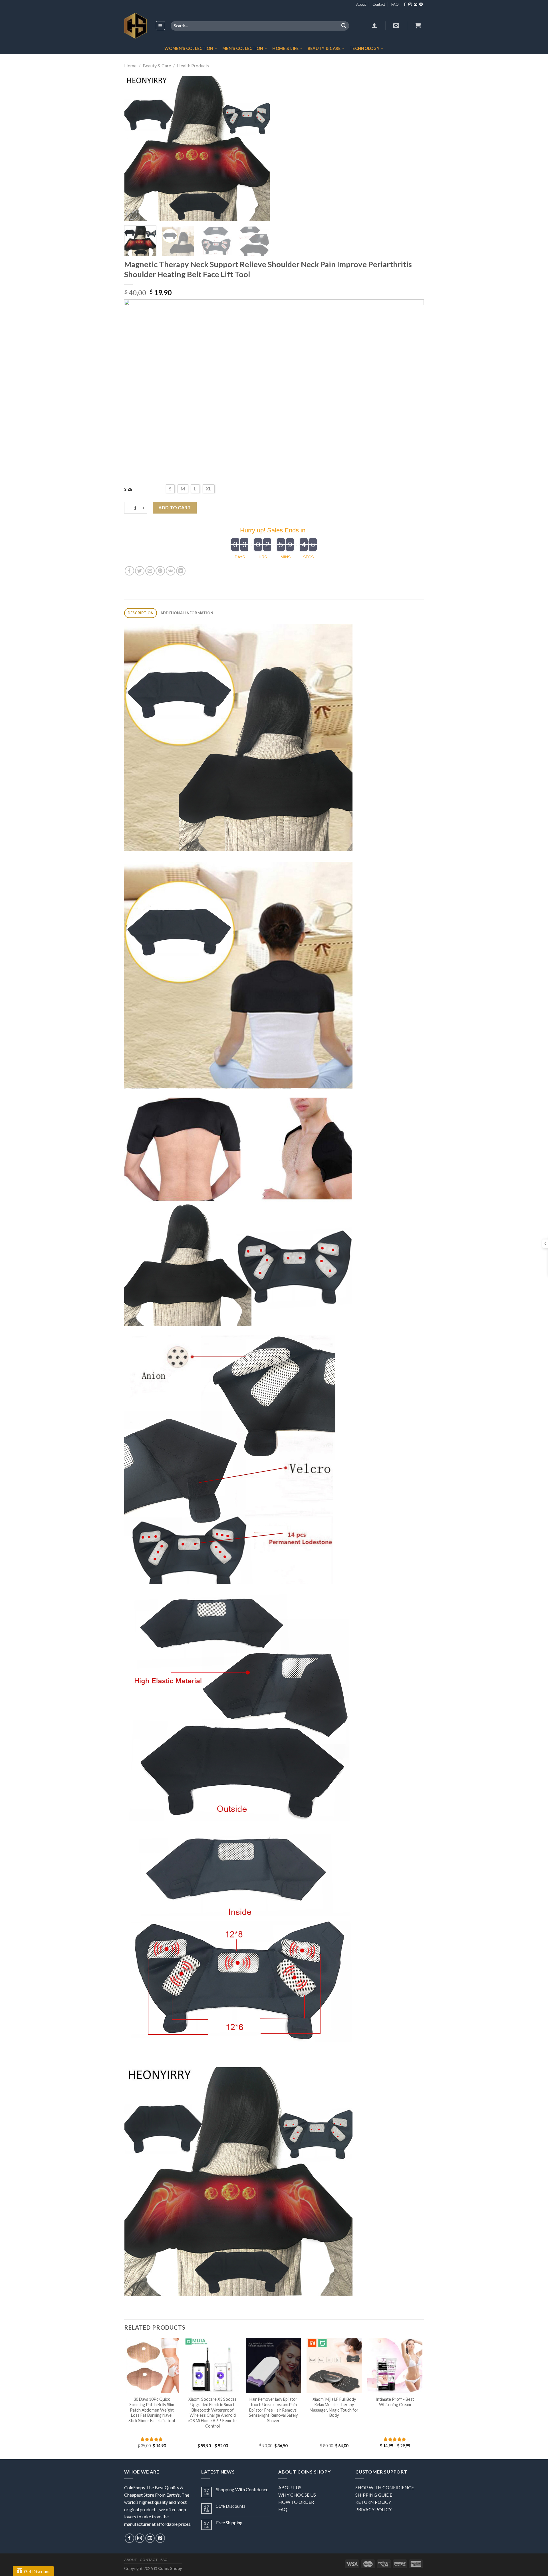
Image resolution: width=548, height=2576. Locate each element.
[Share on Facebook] (129, 571)
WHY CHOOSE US (297, 2495)
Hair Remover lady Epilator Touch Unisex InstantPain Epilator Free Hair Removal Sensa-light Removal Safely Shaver (273, 2410)
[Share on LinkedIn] (181, 571)
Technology (365, 48)
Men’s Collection (243, 48)
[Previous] (134, 148)
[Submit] (344, 26)
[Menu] (161, 26)
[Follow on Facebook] (405, 5)
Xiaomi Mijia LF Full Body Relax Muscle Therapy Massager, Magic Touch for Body (334, 2407)
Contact (379, 4)
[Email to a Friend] (150, 571)
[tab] (141, 613)
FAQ (395, 4)
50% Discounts (231, 2506)
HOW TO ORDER (296, 2502)
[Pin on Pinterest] (160, 571)
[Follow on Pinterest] (421, 5)
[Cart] (418, 25)
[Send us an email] (416, 5)
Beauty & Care (324, 48)
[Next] (260, 148)
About (361, 4)
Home (130, 66)
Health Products (193, 66)
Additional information (187, 613)
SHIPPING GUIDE (374, 2495)
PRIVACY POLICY (373, 2509)
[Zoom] (132, 214)
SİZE (128, 489)
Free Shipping (229, 2522)
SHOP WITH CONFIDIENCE (385, 2487)
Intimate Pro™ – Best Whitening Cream (395, 2402)
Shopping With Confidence (242, 2489)
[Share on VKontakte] (171, 571)
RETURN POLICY (373, 2502)
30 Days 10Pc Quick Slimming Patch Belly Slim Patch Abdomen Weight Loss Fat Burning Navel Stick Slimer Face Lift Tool (152, 2410)
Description (141, 613)
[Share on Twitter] (140, 571)
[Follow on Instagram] (410, 5)
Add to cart (175, 507)
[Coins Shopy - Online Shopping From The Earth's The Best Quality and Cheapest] (135, 26)
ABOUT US (290, 2487)
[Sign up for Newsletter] (396, 25)
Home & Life (285, 48)
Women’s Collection (189, 48)
